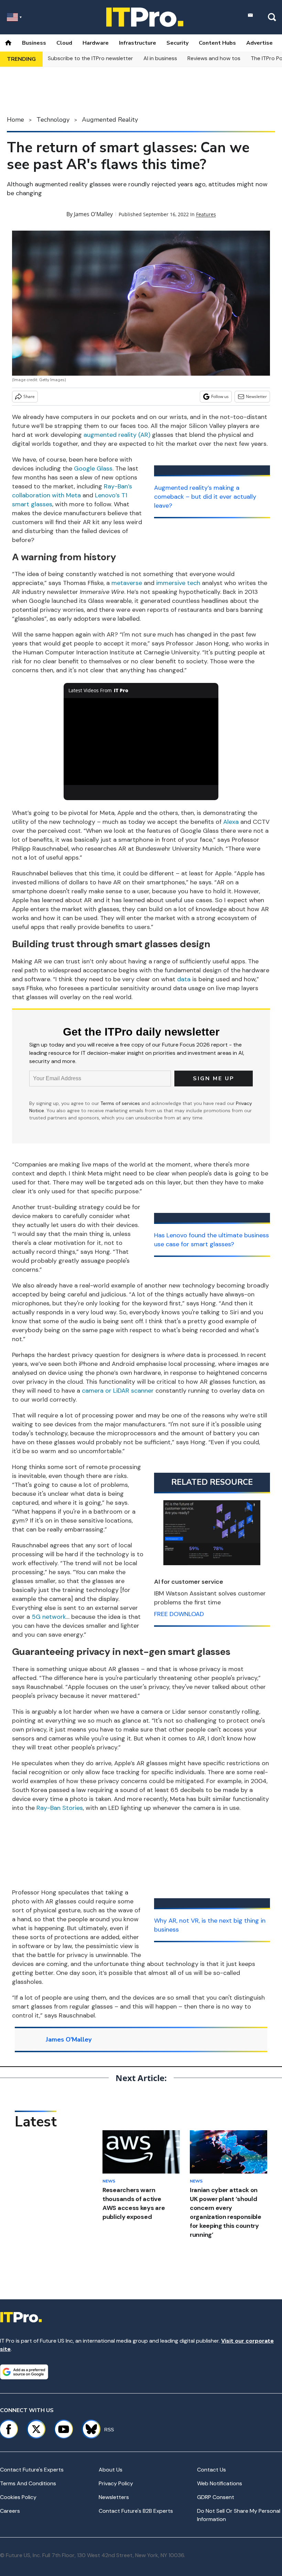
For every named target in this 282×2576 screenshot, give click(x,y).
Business (34, 43)
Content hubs (217, 43)
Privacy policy (116, 2483)
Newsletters (114, 2497)
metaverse (127, 583)
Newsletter (256, 396)
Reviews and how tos (214, 58)
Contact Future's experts (32, 2470)
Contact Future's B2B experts (136, 2511)
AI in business (160, 58)
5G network (49, 1617)
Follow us (220, 396)
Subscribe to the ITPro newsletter (90, 58)
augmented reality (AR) (117, 435)
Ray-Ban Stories (60, 1808)
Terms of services (121, 1103)
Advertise (259, 43)
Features (206, 214)
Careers (10, 2511)
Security (177, 43)
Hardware (96, 43)
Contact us (211, 2470)
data (184, 979)
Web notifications (220, 2483)
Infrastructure (138, 43)
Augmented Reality (110, 120)
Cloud (64, 43)
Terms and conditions (28, 2483)
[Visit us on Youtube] (64, 2429)
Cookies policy (18, 2497)
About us (111, 2470)
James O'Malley (93, 214)
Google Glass (93, 468)
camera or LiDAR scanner (118, 1391)
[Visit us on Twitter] (36, 2429)
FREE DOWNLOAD (179, 1614)
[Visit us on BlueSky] (88, 2429)
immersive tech (178, 583)
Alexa (231, 822)
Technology (53, 120)
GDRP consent (216, 2497)
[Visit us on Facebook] (9, 2429)
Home (15, 120)
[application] (141, 742)
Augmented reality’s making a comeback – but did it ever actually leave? (205, 497)
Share (29, 396)
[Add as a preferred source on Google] (24, 2372)
